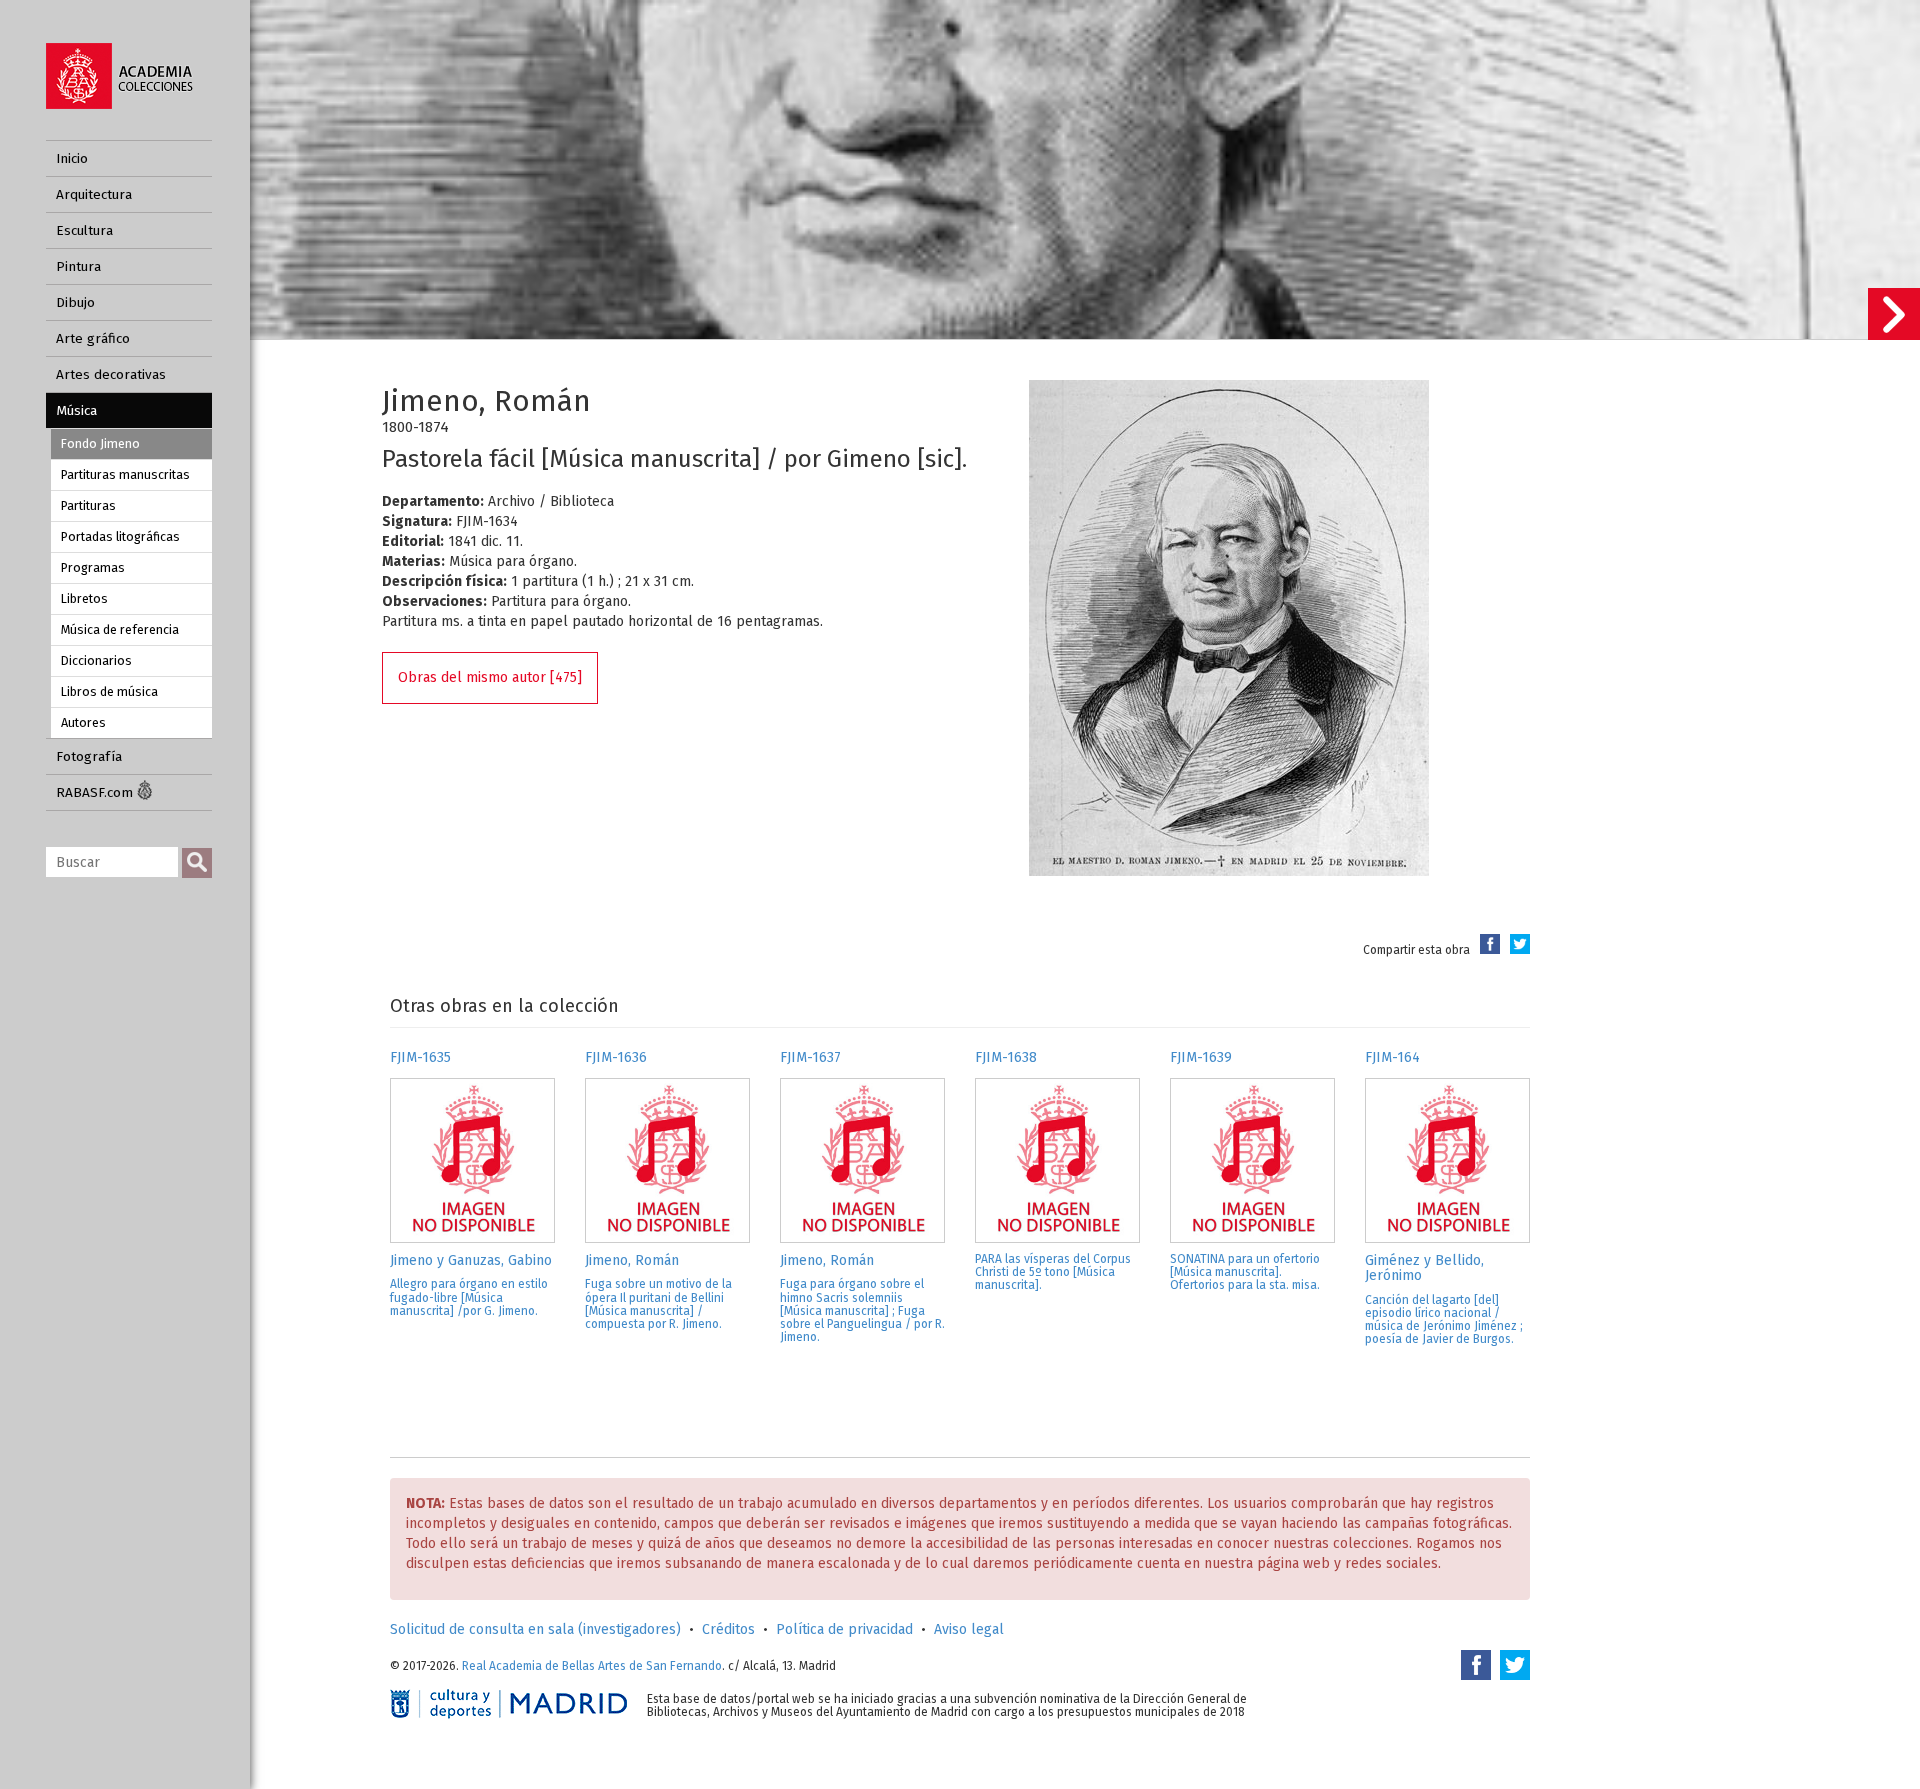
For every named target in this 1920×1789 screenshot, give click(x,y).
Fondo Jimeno (100, 443)
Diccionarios (96, 660)
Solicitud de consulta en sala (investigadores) (535, 1629)
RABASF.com (96, 792)
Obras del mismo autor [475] (490, 677)
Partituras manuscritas (125, 474)
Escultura (84, 230)
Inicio (72, 158)
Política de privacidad (844, 1629)
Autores (83, 722)
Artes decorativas (111, 374)
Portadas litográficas (120, 536)
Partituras (88, 505)
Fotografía (89, 756)
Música (76, 410)
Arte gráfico (93, 338)
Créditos (728, 1629)
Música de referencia (120, 629)
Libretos (84, 598)
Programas (93, 567)
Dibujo (75, 302)
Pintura (78, 266)
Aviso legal (969, 1629)
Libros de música (109, 691)
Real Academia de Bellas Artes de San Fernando (592, 1666)
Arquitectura (94, 194)
